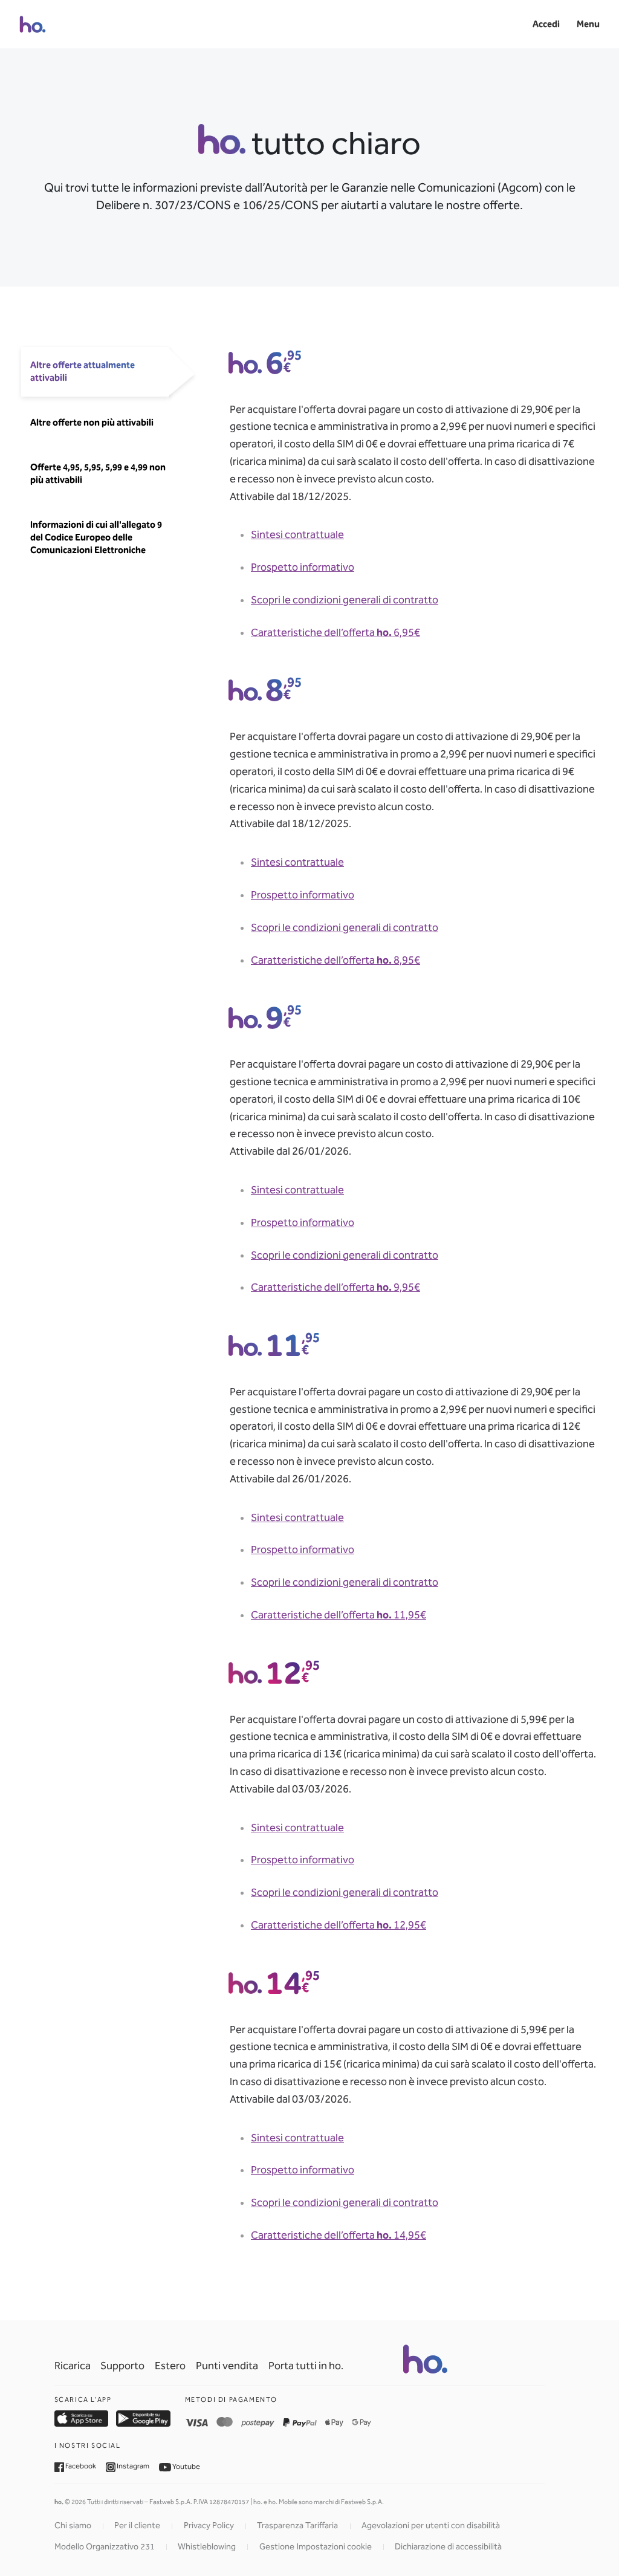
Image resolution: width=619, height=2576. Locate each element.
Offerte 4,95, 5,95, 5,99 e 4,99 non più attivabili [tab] (98, 474)
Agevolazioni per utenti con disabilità (431, 2526)
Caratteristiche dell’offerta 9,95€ (335, 1287)
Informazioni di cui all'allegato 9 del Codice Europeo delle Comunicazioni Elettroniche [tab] (96, 537)
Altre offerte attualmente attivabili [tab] (83, 371)
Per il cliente (137, 2526)
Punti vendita (227, 2366)
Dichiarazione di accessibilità (448, 2547)
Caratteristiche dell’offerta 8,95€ (335, 960)
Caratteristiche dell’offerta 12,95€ (339, 1925)
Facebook (80, 2466)
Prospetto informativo (303, 567)
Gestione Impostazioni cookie (316, 2547)
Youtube (186, 2466)
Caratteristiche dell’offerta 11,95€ (339, 1615)
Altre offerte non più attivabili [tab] (92, 423)
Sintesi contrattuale (297, 535)
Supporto (122, 2366)
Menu (588, 24)
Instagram (132, 2466)
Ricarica (73, 2366)
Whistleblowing (207, 2547)
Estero (170, 2366)
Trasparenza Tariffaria (297, 2526)
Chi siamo (73, 2526)
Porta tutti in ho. (306, 2366)
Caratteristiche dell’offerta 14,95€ (339, 2235)
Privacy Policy (209, 2526)
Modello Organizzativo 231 (105, 2547)
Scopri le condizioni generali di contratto (345, 600)
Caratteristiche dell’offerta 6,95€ (335, 633)
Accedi (546, 24)
